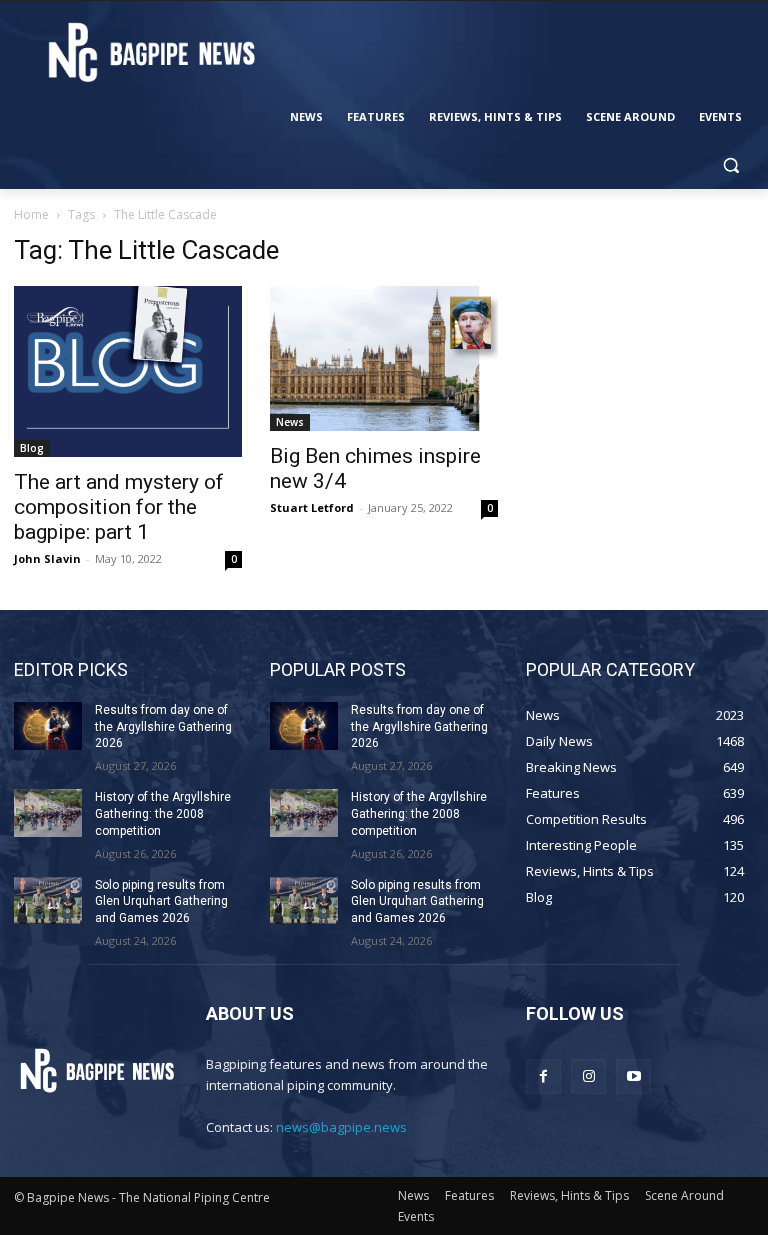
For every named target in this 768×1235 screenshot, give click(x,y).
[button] (730, 165)
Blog (32, 448)
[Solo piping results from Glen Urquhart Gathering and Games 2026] (48, 901)
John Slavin (47, 558)
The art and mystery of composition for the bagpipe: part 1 (119, 507)
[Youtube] (633, 1076)
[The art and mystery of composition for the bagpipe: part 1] (128, 371)
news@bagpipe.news (341, 1127)
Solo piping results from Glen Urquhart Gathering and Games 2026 (161, 902)
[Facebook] (543, 1076)
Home (31, 214)
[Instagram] (588, 1076)
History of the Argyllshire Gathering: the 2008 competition (163, 814)
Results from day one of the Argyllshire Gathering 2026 (163, 727)
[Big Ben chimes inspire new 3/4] (384, 358)
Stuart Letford (312, 507)
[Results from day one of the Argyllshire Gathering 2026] (48, 726)
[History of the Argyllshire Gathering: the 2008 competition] (48, 813)
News (290, 422)
